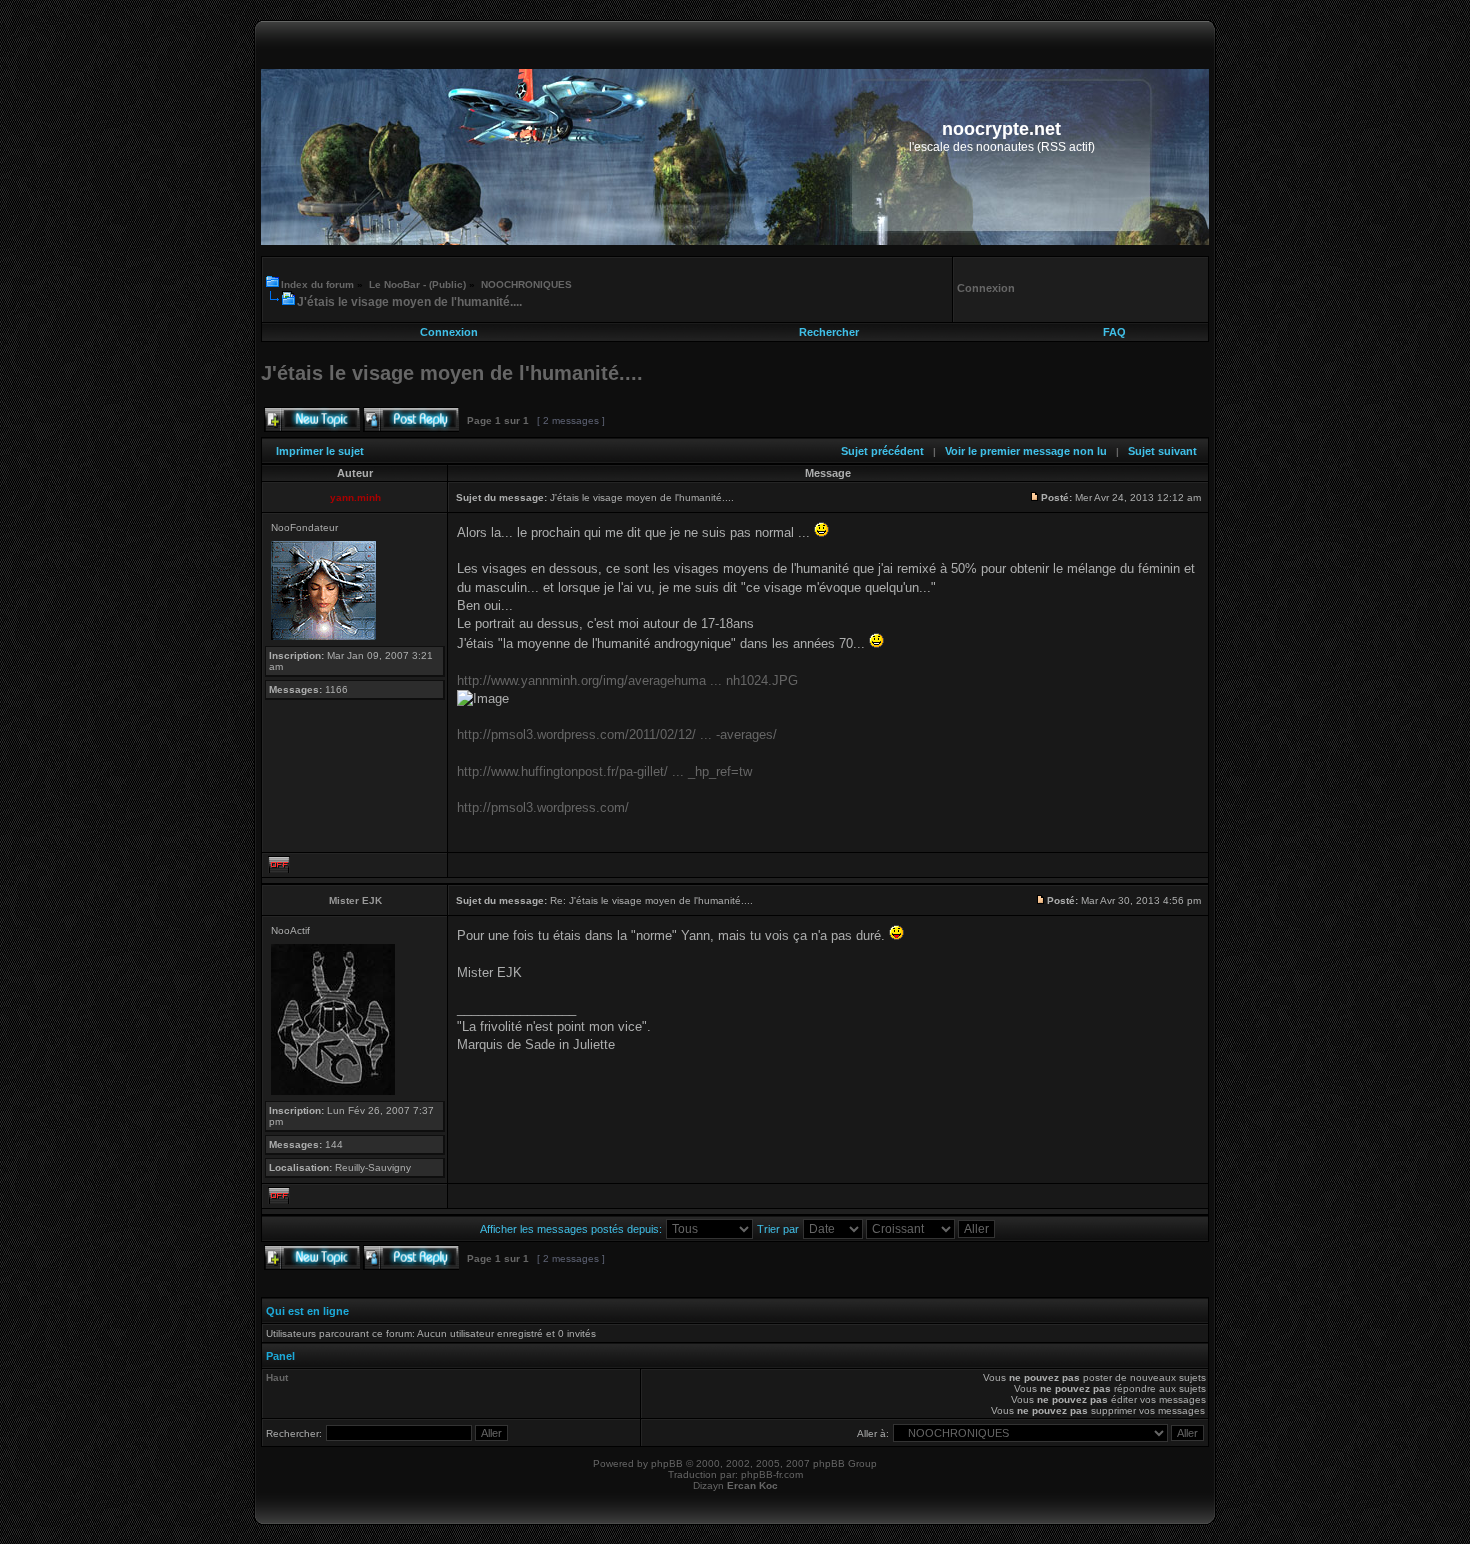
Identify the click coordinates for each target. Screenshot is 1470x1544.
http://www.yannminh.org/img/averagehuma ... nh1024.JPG (627, 680)
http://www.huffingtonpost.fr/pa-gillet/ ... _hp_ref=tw (604, 771)
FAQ (1114, 332)
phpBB (667, 1463)
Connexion (449, 332)
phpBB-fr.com (772, 1474)
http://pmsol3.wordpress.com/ (543, 807)
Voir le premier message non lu (1026, 451)
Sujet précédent (882, 451)
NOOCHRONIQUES (526, 284)
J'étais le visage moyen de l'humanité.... (409, 302)
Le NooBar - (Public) (417, 284)
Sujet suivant (1162, 451)
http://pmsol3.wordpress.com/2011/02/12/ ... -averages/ (617, 734)
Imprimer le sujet (320, 451)
